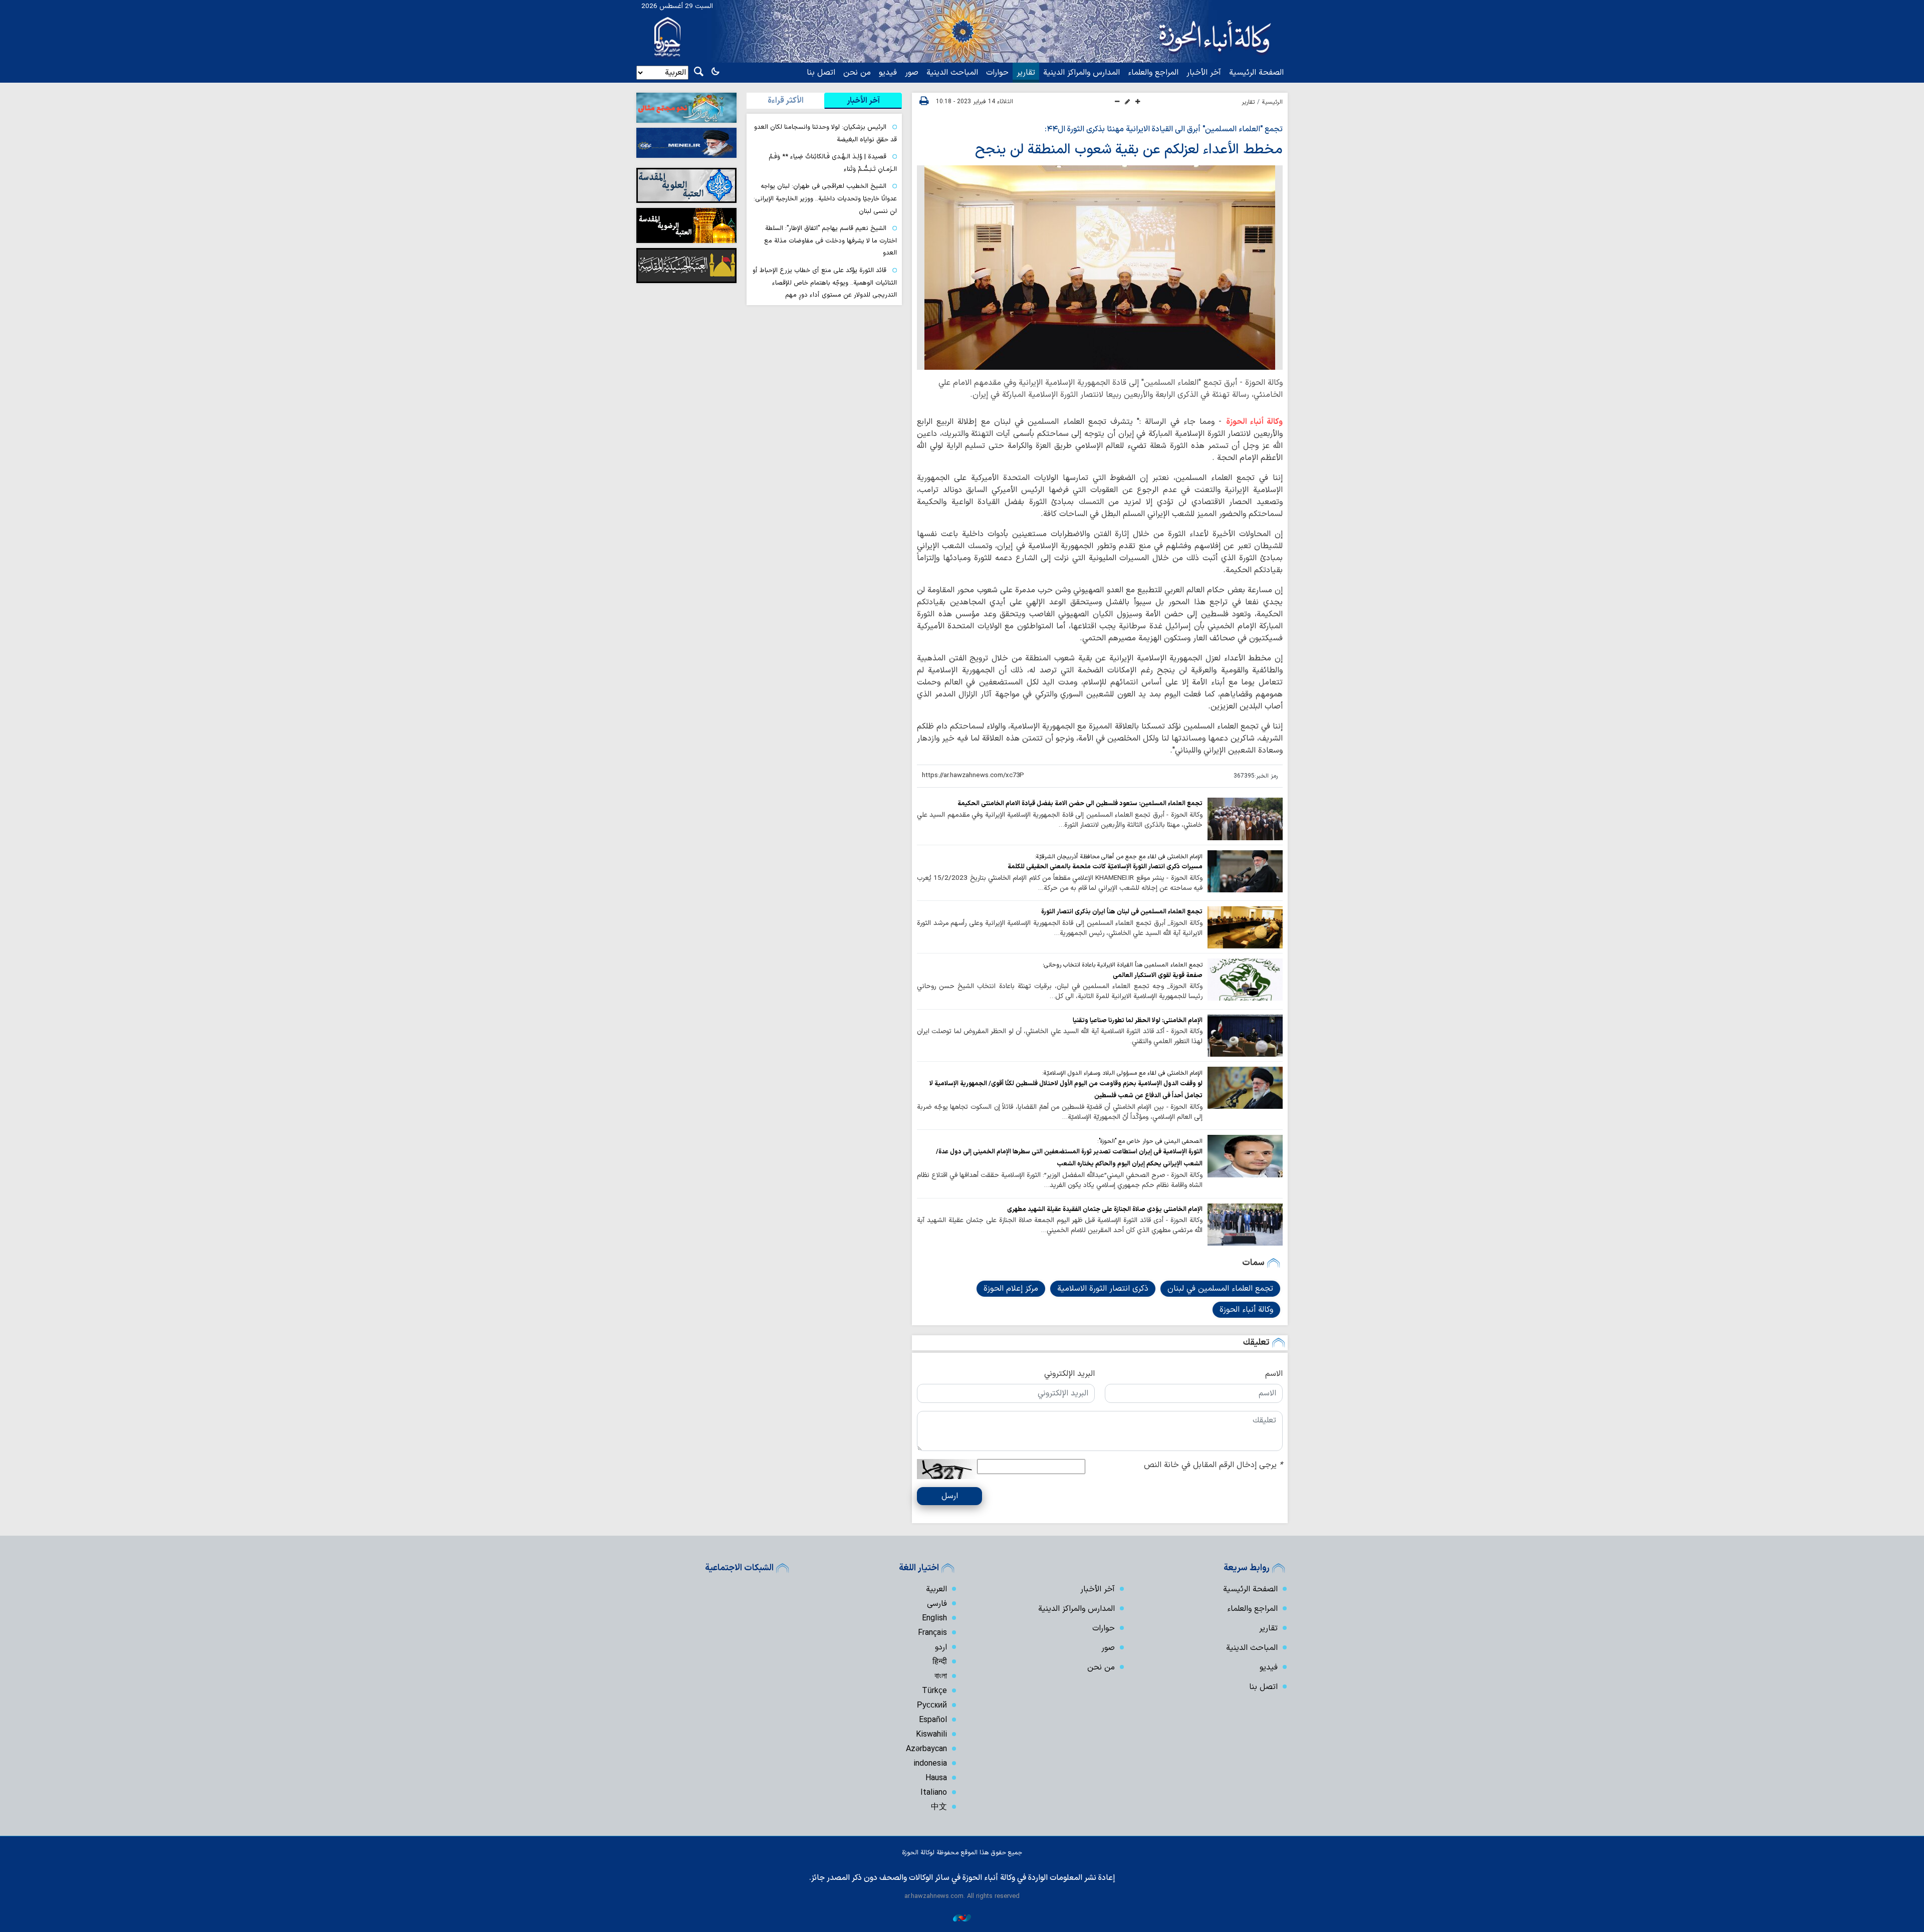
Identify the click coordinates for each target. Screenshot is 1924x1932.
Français (932, 1633)
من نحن (857, 73)
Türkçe (934, 1691)
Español (933, 1720)
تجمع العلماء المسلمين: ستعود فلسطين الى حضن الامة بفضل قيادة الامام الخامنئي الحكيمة (1080, 803)
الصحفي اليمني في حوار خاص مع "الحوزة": (1150, 1141)
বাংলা (941, 1676)
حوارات (997, 73)
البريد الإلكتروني (1069, 1374)
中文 (939, 1807)
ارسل (950, 1496)
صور (912, 73)
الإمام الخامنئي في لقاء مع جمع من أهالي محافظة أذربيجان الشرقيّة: (1119, 857)
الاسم (1274, 1374)
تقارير (1026, 73)
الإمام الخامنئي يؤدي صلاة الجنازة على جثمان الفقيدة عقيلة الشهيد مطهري (1105, 1209)
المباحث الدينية (952, 73)
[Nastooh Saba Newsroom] (962, 1917)
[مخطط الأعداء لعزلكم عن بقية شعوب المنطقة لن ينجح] (1100, 268)
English (934, 1618)
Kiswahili (931, 1735)
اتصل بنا (821, 73)
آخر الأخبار (1204, 73)
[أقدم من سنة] (1245, 819)
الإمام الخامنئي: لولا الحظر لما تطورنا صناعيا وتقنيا (1138, 1020)
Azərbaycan (926, 1749)
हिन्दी (940, 1662)
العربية (936, 1589)
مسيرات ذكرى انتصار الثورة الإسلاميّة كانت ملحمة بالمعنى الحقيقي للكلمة (1105, 867)
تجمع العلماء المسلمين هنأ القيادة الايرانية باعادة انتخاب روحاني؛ (1123, 965)
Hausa (936, 1778)
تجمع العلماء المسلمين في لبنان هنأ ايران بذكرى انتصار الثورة (1122, 912)
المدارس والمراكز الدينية (1081, 73)
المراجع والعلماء (1153, 73)
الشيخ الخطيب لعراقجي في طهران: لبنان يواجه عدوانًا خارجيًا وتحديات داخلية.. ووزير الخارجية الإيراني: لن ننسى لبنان (825, 198)
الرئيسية (1272, 102)
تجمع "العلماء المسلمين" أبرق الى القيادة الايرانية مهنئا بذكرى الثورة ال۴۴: (1164, 129)
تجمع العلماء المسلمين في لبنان (1220, 1289)
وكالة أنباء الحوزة (1254, 422)
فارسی (937, 1604)
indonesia (930, 1764)
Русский (932, 1706)
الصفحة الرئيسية (1256, 73)
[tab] (863, 101)
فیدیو (888, 73)
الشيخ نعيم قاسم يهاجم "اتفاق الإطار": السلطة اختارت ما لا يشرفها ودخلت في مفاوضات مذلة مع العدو (830, 240)
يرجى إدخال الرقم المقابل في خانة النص (1213, 1465)
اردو (941, 1647)
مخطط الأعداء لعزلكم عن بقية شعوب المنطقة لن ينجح (1129, 150)
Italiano (934, 1793)
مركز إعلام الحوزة (1011, 1289)
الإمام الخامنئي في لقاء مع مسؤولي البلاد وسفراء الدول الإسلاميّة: (1122, 1073)
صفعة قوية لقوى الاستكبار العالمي (1158, 975)
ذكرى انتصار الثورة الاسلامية (1103, 1289)
